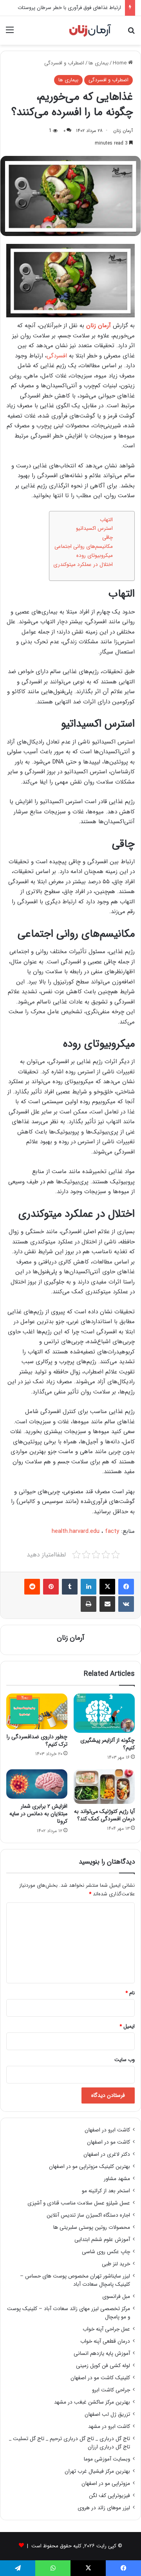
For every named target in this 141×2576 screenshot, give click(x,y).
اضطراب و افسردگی (64, 63)
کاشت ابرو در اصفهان (107, 2130)
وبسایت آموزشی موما (107, 2459)
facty (112, 1531)
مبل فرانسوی (116, 2297)
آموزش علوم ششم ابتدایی (102, 2240)
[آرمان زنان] (90, 30)
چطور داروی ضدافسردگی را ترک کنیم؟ (37, 1740)
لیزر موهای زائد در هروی (104, 2508)
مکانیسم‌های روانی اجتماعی (84, 547)
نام (130, 1993)
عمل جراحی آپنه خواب (106, 2329)
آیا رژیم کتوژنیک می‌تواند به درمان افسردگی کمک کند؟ (104, 1815)
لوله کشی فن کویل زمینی (103, 2366)
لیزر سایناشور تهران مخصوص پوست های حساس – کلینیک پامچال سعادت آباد (75, 2280)
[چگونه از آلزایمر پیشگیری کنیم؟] (104, 1713)
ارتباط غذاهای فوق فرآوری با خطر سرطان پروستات (69, 8)
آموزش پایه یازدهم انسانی (102, 2354)
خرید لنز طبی (116, 2264)
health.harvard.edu (76, 1531)
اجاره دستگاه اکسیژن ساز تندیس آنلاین (88, 2215)
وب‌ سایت (125, 2060)
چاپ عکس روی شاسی (106, 2252)
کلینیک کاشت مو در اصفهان (100, 2378)
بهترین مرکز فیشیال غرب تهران (97, 2471)
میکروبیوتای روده (95, 556)
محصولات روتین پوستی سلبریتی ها (92, 2227)
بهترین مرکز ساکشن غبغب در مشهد (92, 2402)
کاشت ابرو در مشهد (109, 2427)
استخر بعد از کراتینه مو (106, 2191)
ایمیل (127, 2026)
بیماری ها (99, 63)
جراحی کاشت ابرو (111, 2390)
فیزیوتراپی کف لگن (109, 2496)
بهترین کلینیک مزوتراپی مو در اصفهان (89, 2167)
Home (120, 63)
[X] (107, 1587)
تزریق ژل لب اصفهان (107, 2414)
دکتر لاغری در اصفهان (107, 2154)
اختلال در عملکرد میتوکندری (83, 565)
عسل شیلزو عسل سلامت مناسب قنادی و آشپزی (79, 2203)
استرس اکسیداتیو (94, 528)
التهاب (106, 520)
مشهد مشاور (117, 2179)
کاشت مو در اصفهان (108, 2142)
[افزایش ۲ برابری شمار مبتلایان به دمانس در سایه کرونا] (37, 1784)
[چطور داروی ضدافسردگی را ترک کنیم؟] (37, 1711)
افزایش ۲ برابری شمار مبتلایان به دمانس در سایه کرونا (38, 1814)
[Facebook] (126, 1587)
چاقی (108, 537)
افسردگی (57, 356)
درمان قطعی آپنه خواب (105, 2341)
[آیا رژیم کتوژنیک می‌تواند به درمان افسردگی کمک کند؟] (104, 1787)
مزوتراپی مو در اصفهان (106, 2484)
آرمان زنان (123, 131)
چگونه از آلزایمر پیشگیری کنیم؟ (108, 1744)
